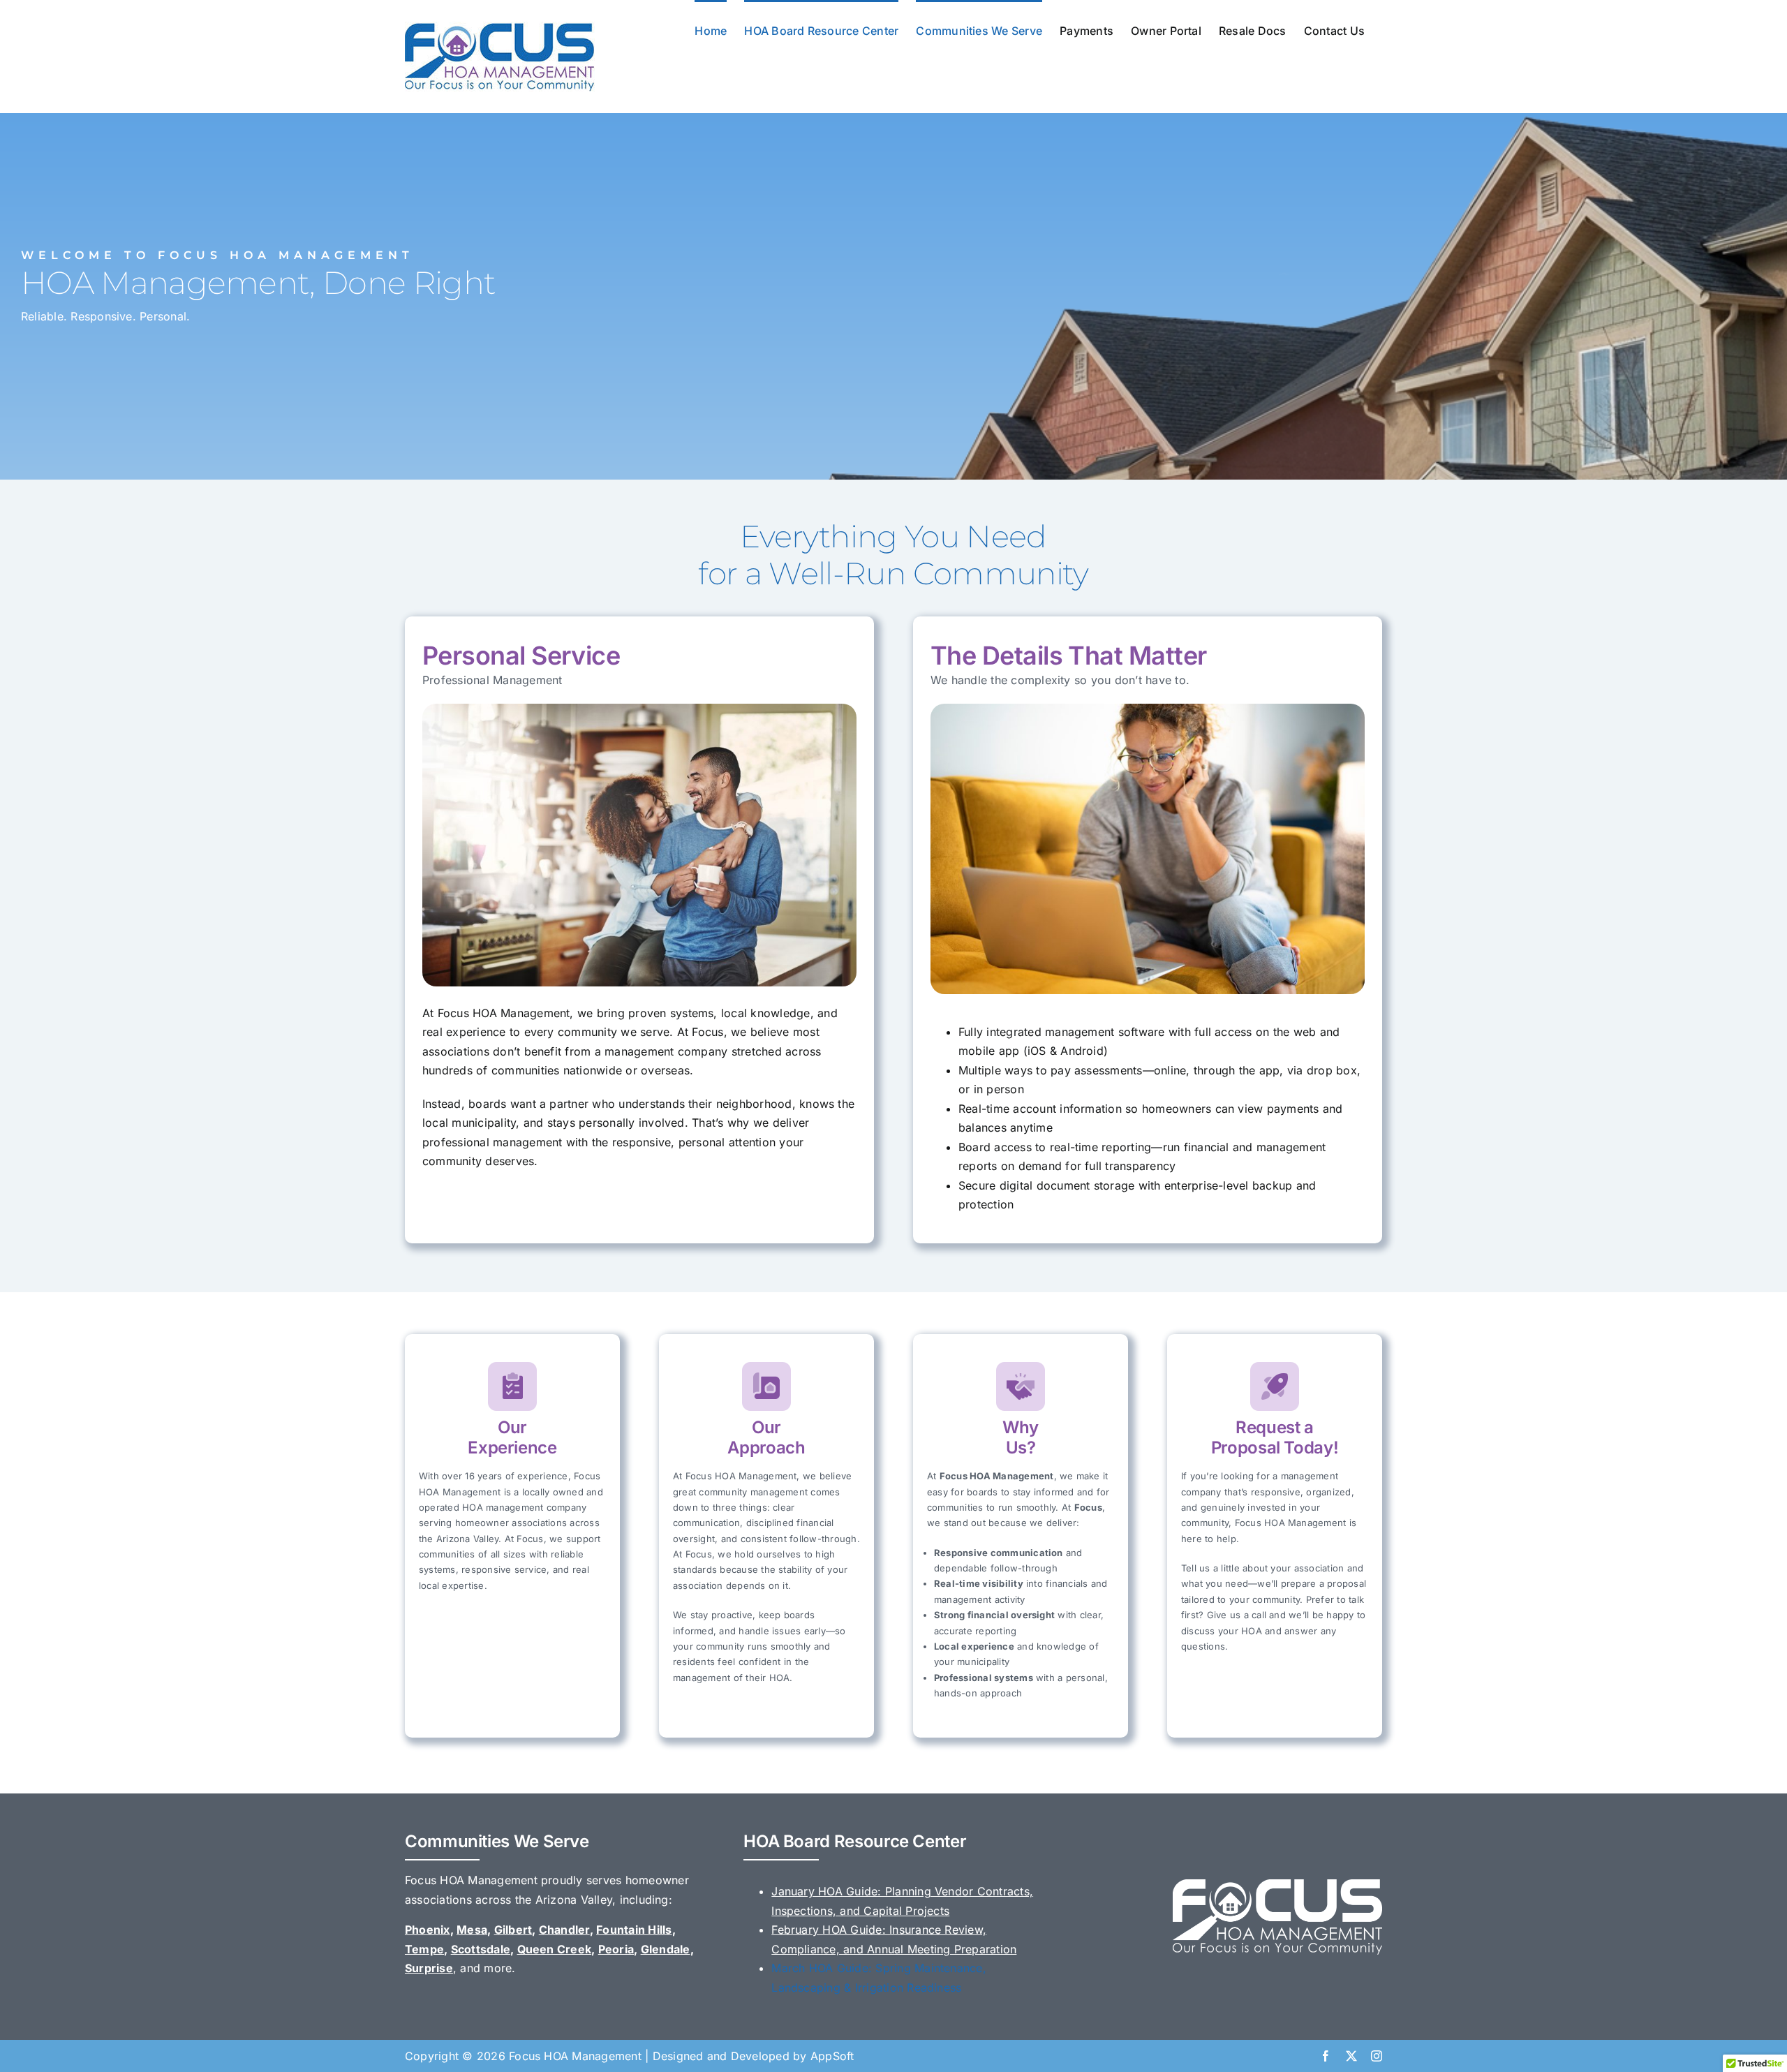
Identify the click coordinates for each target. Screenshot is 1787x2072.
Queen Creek (555, 1949)
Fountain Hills (634, 1930)
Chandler (564, 1930)
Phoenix (428, 1930)
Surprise (429, 1968)
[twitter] (1351, 2056)
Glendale (666, 1949)
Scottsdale (481, 1949)
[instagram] (1377, 2056)
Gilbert (513, 1930)
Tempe (424, 1949)
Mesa (472, 1930)
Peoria (616, 1949)
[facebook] (1326, 2056)
